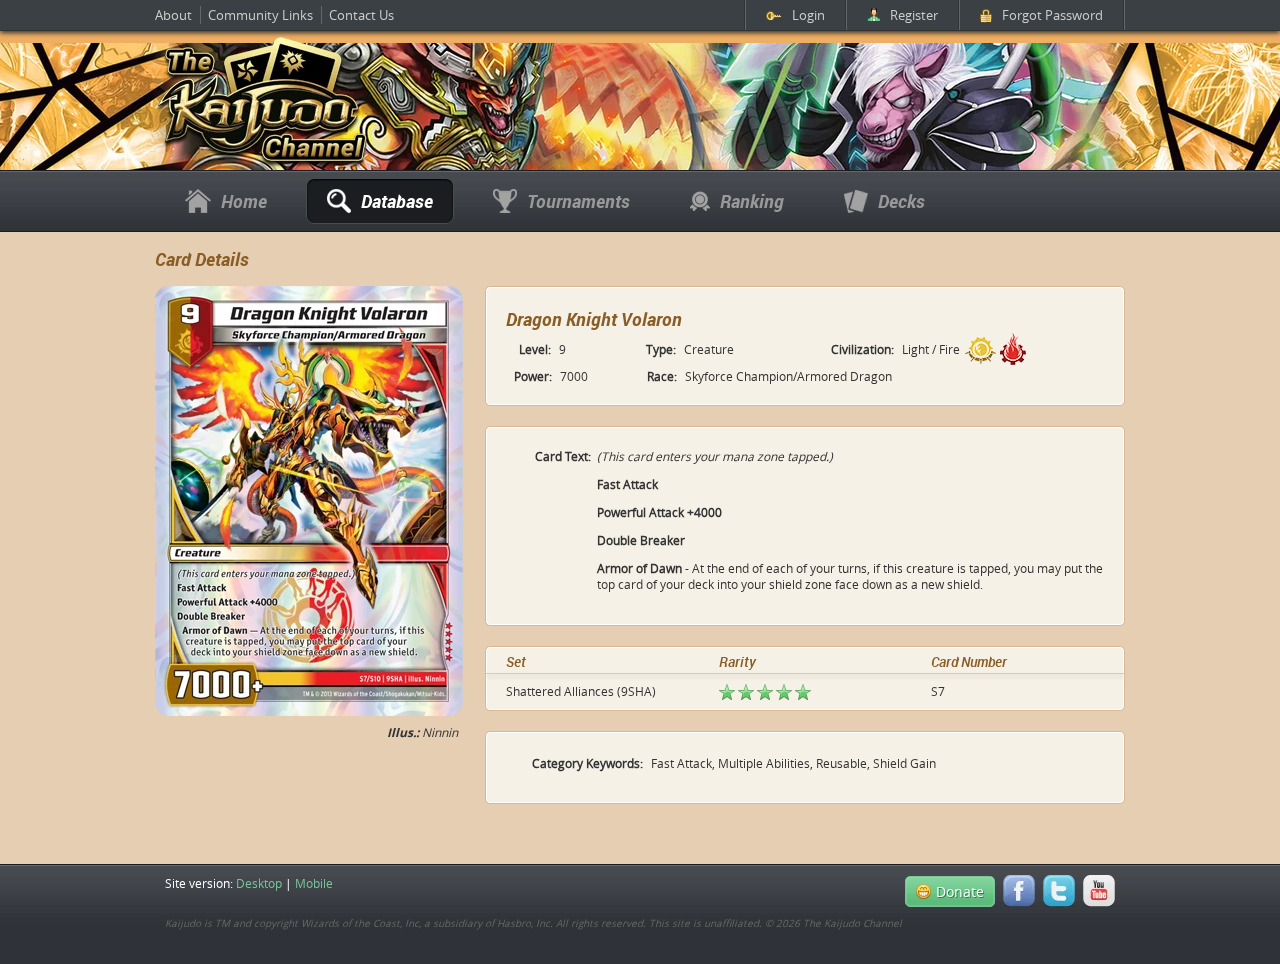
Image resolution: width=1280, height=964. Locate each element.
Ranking (752, 201)
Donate (960, 891)
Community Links (260, 15)
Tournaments (578, 201)
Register (914, 15)
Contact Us (361, 15)
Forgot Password (1052, 15)
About (173, 15)
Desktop (259, 883)
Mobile (314, 883)
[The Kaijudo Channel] (262, 163)
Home (244, 201)
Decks (901, 201)
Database (397, 201)
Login (808, 15)
